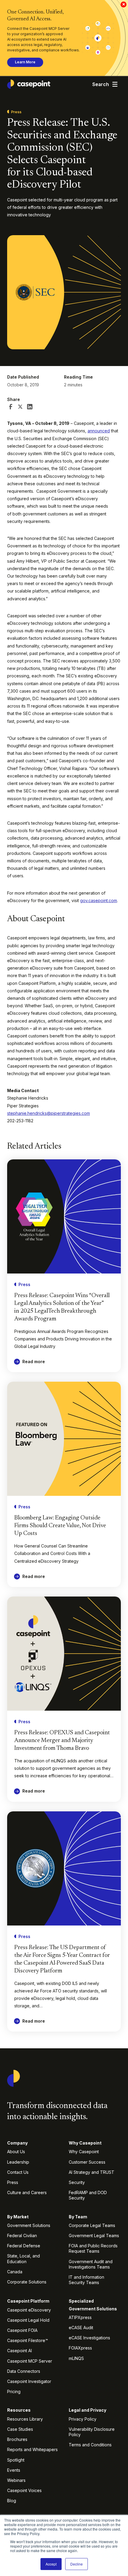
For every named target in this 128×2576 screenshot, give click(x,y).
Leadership (18, 2162)
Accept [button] (51, 2564)
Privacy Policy (83, 2419)
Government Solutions (29, 2225)
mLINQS (76, 2358)
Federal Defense (24, 2246)
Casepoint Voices (24, 2490)
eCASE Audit (81, 2328)
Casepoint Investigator (29, 2381)
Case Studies (20, 2429)
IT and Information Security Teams (86, 2280)
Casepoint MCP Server (30, 2361)
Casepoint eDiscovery (29, 2310)
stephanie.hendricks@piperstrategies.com (49, 1113)
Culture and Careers (27, 2192)
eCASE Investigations (89, 2338)
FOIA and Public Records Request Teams (93, 2248)
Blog (12, 2501)
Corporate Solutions (27, 2282)
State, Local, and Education (24, 2259)
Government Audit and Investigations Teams (91, 2264)
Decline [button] (77, 2564)
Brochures (17, 2439)
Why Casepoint (84, 2152)
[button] (115, 84)
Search (101, 84)
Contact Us (18, 2172)
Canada (15, 2272)
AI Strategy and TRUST (92, 2172)
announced (99, 431)
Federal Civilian (22, 2236)
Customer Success (87, 2162)
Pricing (14, 2391)
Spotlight (16, 2460)
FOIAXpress (80, 2348)
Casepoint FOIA (22, 2330)
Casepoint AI (19, 2351)
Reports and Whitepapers (32, 2449)
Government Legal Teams (94, 2236)
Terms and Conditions (90, 2445)
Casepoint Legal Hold (28, 2320)
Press (13, 2182)
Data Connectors (24, 2371)
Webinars (16, 2480)
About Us (16, 2152)
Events (14, 2470)
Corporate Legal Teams (92, 2225)
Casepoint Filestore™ (28, 2340)
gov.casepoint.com (99, 900)
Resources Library (25, 2419)
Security (77, 2182)
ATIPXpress (80, 2317)
